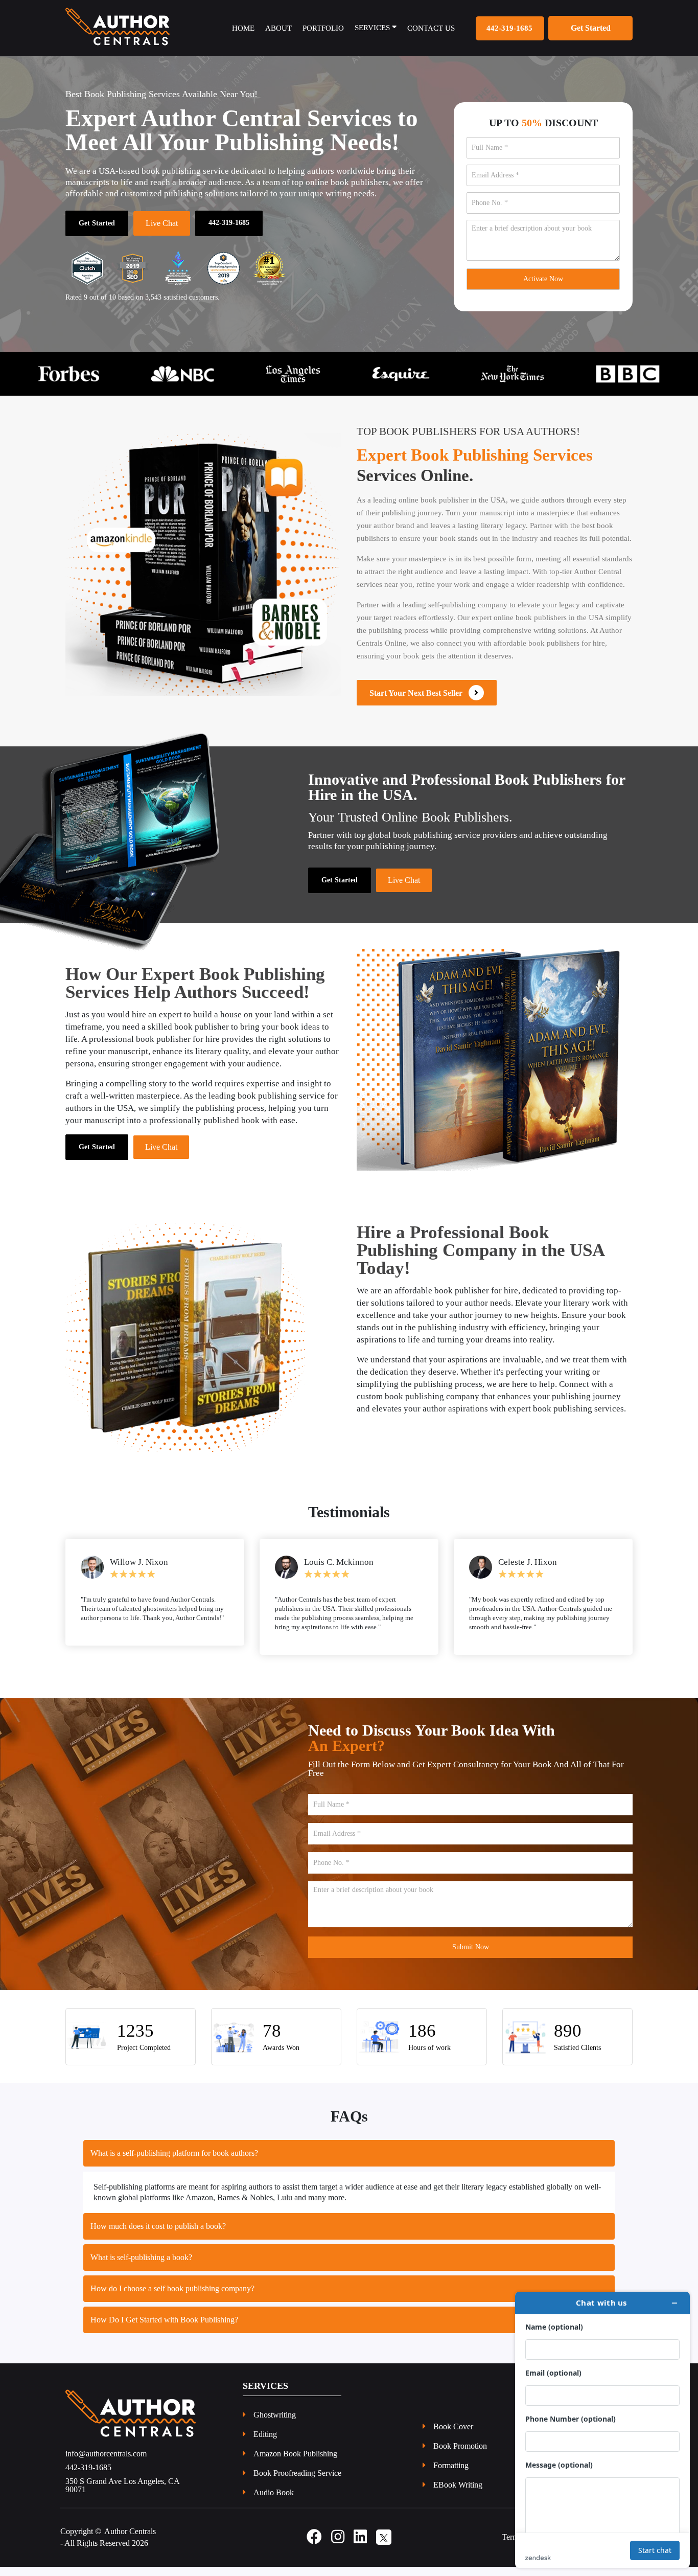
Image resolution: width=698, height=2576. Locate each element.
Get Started (97, 223)
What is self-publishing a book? (141, 2266)
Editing (265, 2444)
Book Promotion (460, 2455)
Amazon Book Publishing (295, 2463)
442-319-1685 (509, 28)
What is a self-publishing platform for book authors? (174, 2162)
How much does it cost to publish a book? (158, 2235)
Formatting (451, 2475)
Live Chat (162, 223)
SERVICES (373, 28)
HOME (243, 28)
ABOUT (278, 28)
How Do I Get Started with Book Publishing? (164, 2329)
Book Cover (453, 2436)
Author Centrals (130, 2540)
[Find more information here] (602, 2430)
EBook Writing (458, 2494)
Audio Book (274, 2502)
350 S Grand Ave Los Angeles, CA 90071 (122, 2495)
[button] (52, 374)
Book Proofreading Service (297, 2482)
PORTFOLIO (323, 28)
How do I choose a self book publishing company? (172, 2298)
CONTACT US (431, 28)
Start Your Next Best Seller (419, 693)
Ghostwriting (275, 2424)
